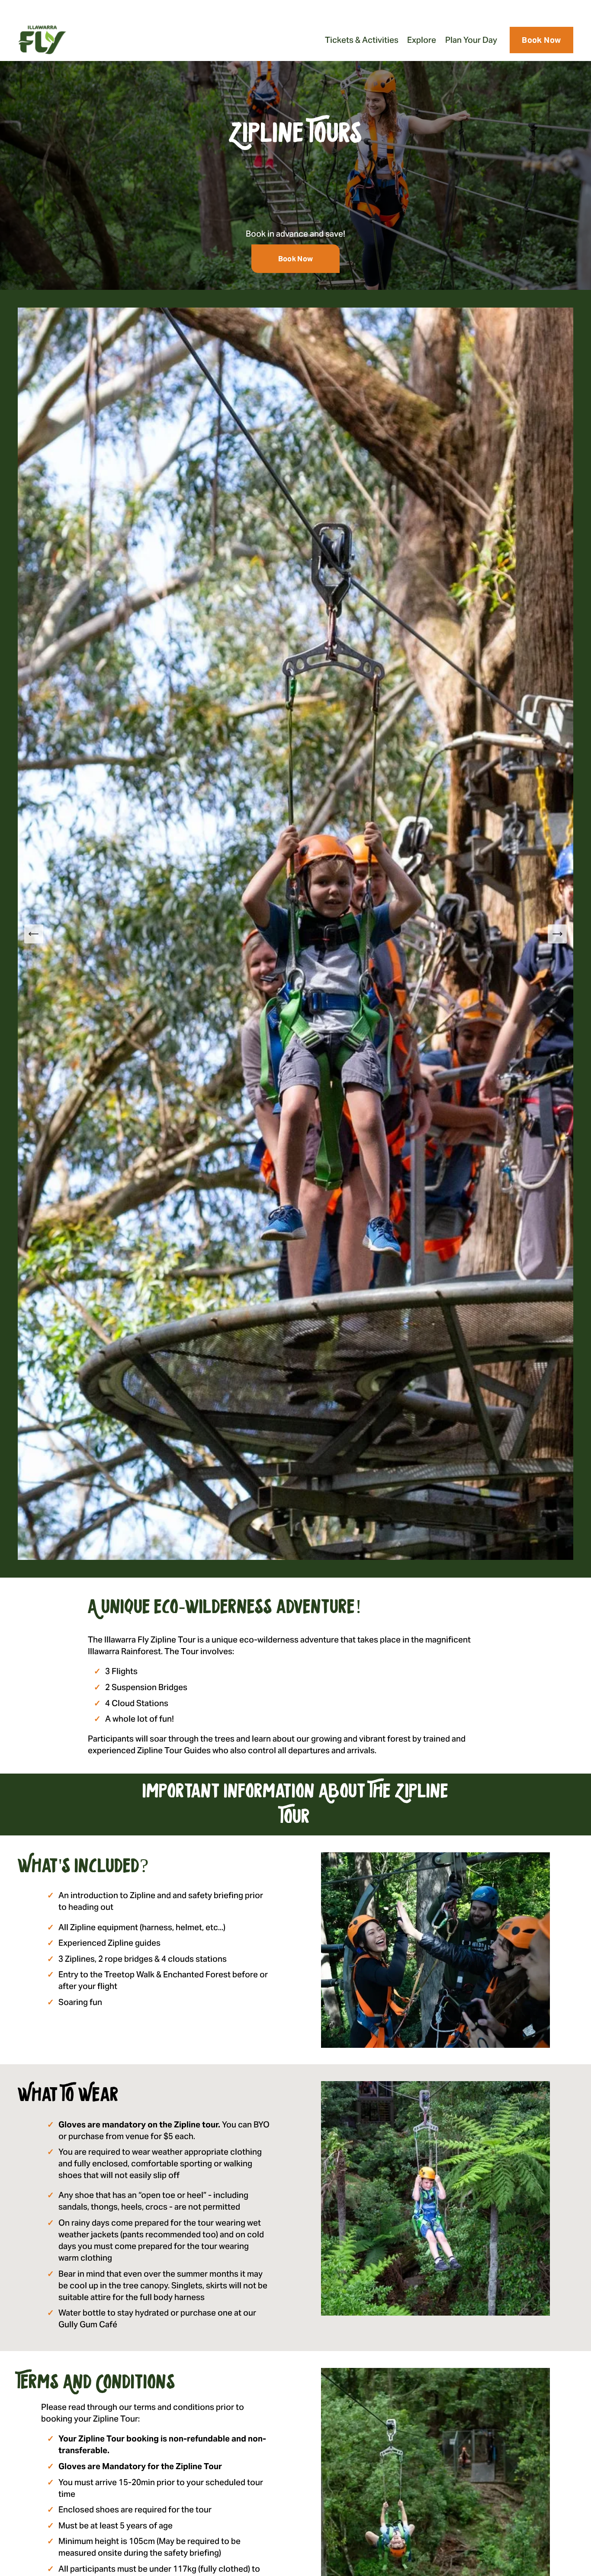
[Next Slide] (557, 934)
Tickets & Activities (362, 40)
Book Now (541, 40)
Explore (422, 40)
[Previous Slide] (34, 934)
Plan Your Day (471, 40)
